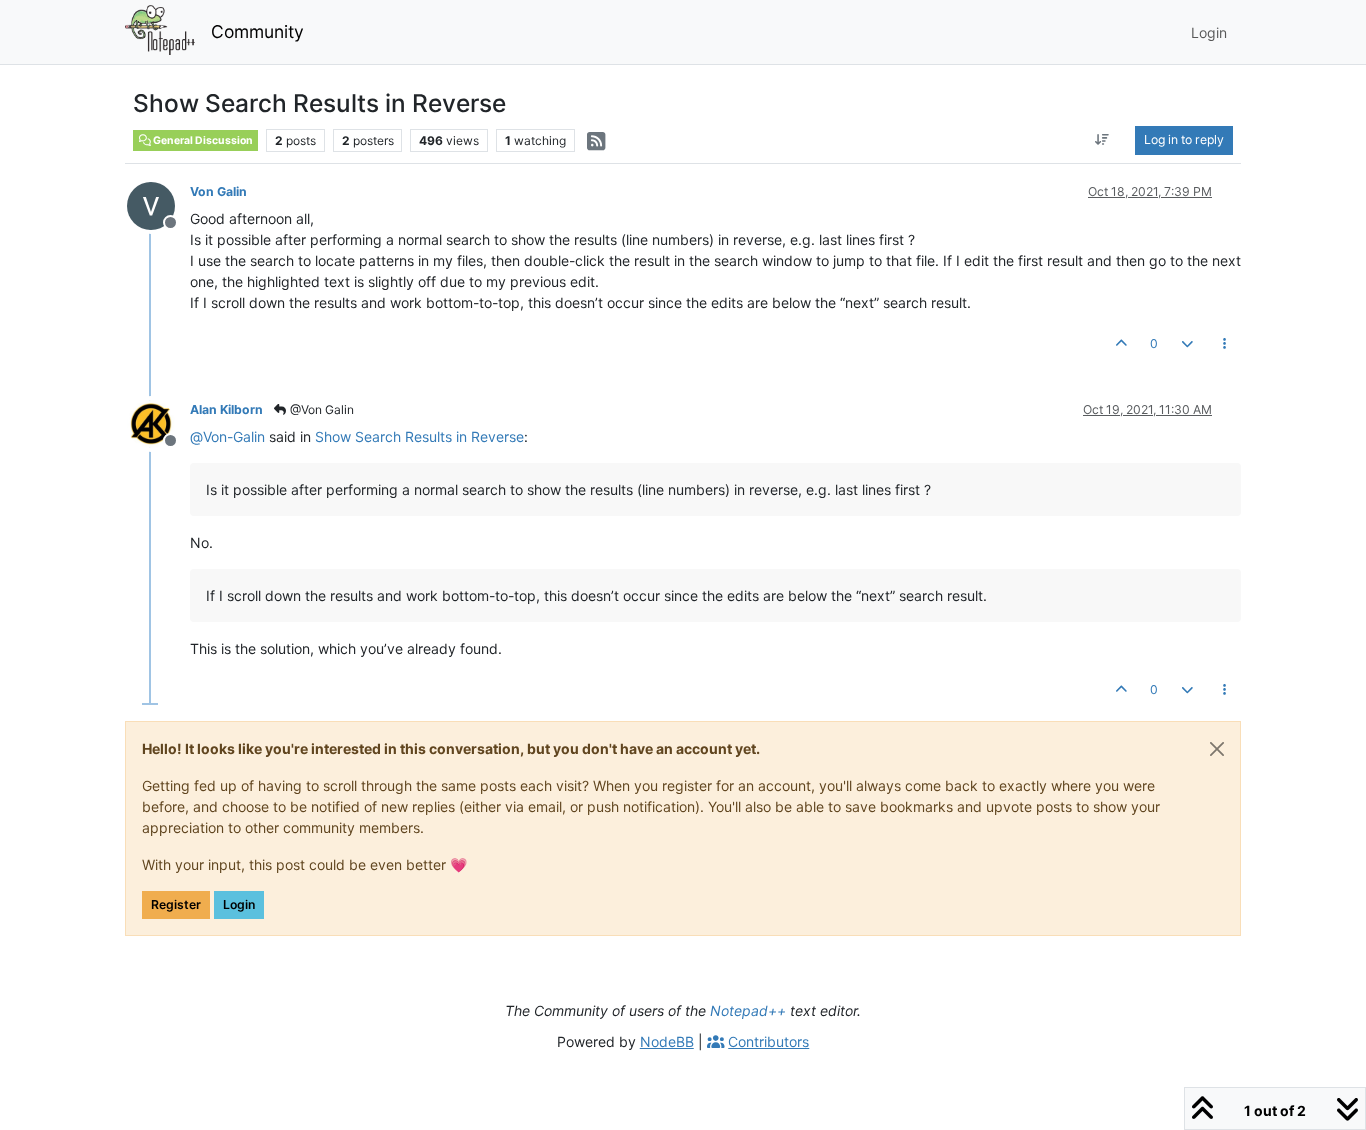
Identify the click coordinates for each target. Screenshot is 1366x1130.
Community (257, 31)
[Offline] (158, 204)
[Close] (1217, 749)
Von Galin (218, 191)
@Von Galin (320, 409)
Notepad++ (748, 1010)
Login (239, 904)
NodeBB (667, 1041)
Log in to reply (1184, 139)
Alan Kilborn (226, 409)
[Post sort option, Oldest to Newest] (1102, 140)
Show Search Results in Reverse (419, 436)
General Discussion (202, 140)
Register (176, 904)
